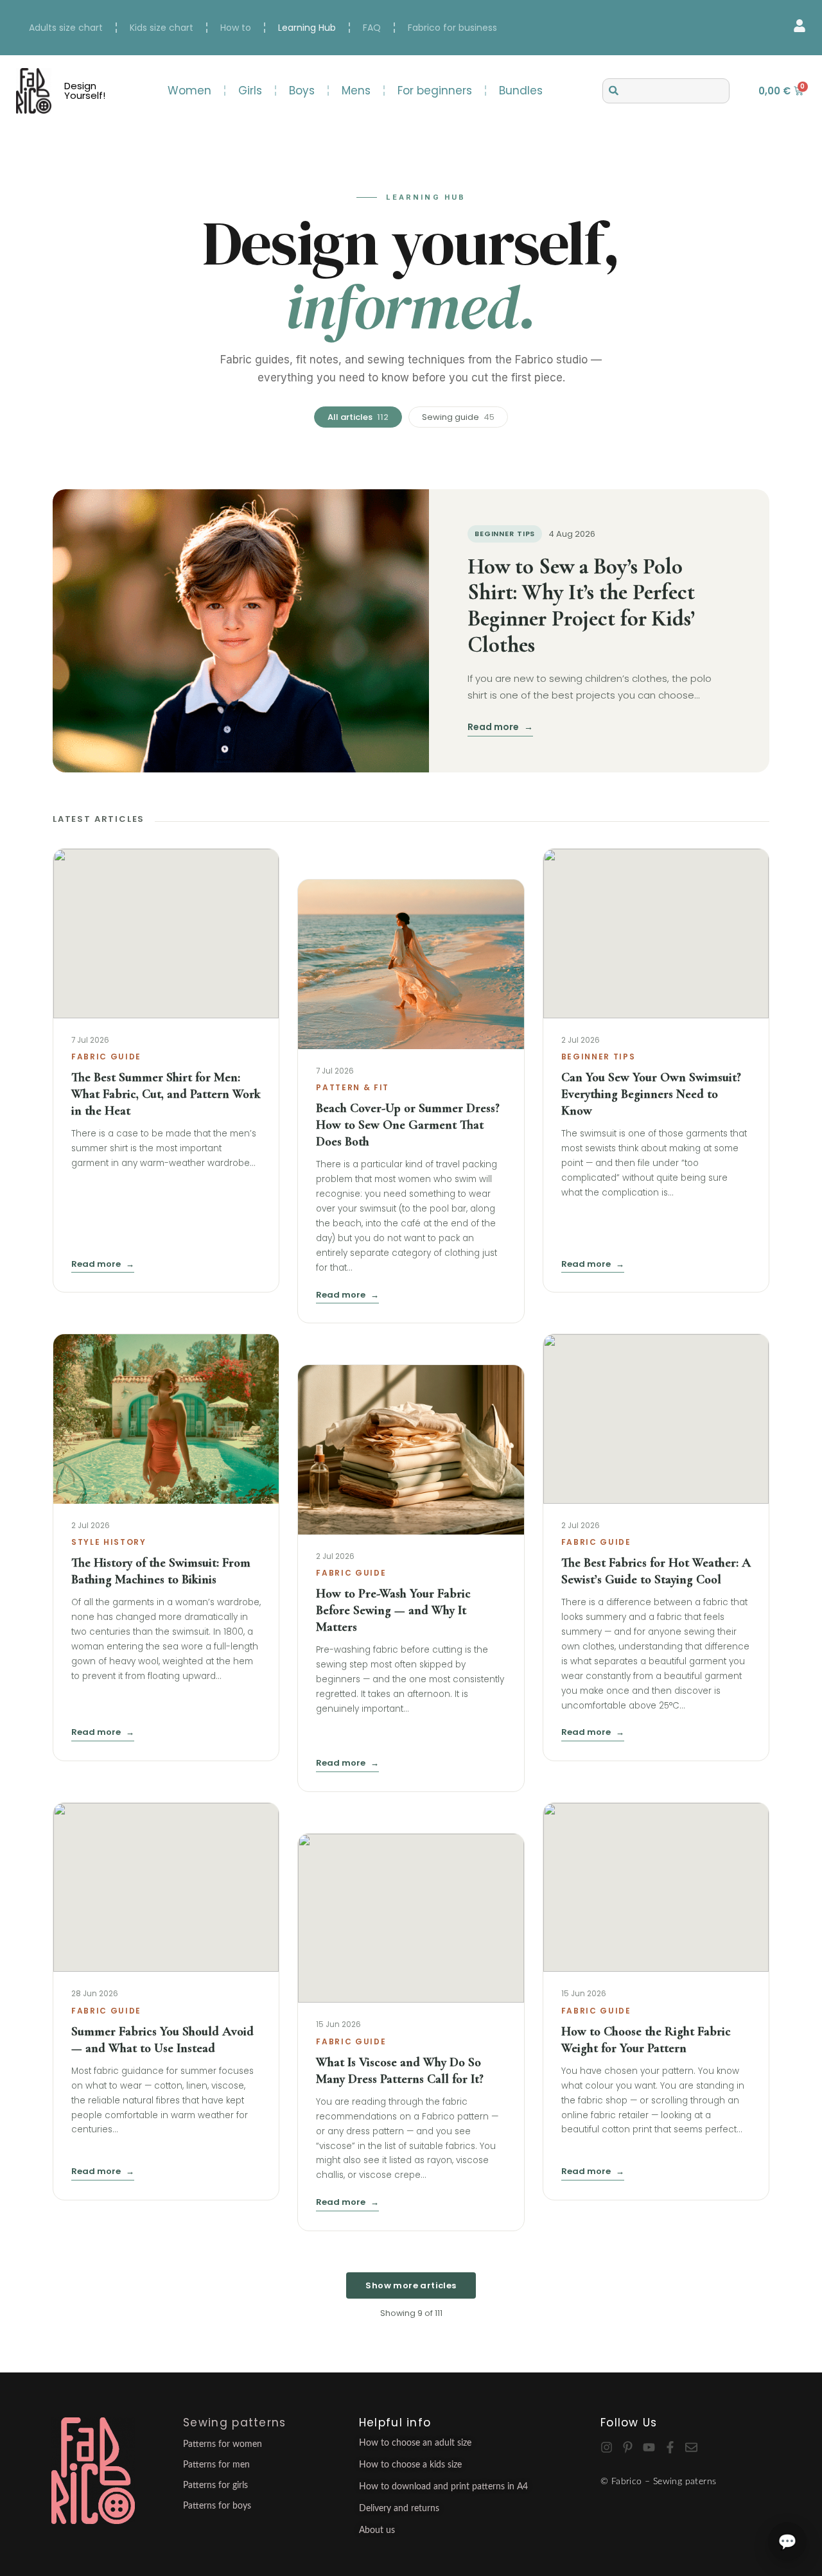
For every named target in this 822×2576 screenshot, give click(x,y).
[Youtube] (649, 2447)
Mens (356, 91)
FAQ (372, 28)
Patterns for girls (215, 2485)
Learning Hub (307, 28)
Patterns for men (216, 2465)
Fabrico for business (452, 28)
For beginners (435, 91)
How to (236, 28)
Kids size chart (162, 28)
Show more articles (411, 2285)
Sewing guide (458, 417)
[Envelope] (691, 2447)
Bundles (521, 91)
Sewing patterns (235, 2423)
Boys (302, 91)
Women (189, 91)
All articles (358, 417)
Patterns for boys (217, 2506)
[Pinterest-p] (628, 2447)
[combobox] (666, 91)
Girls (250, 91)
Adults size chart (66, 28)
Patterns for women (223, 2444)
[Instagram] (607, 2447)
